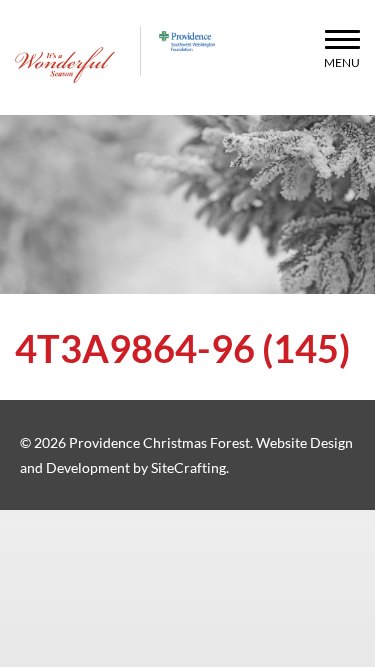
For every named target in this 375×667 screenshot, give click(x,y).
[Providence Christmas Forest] (65, 65)
